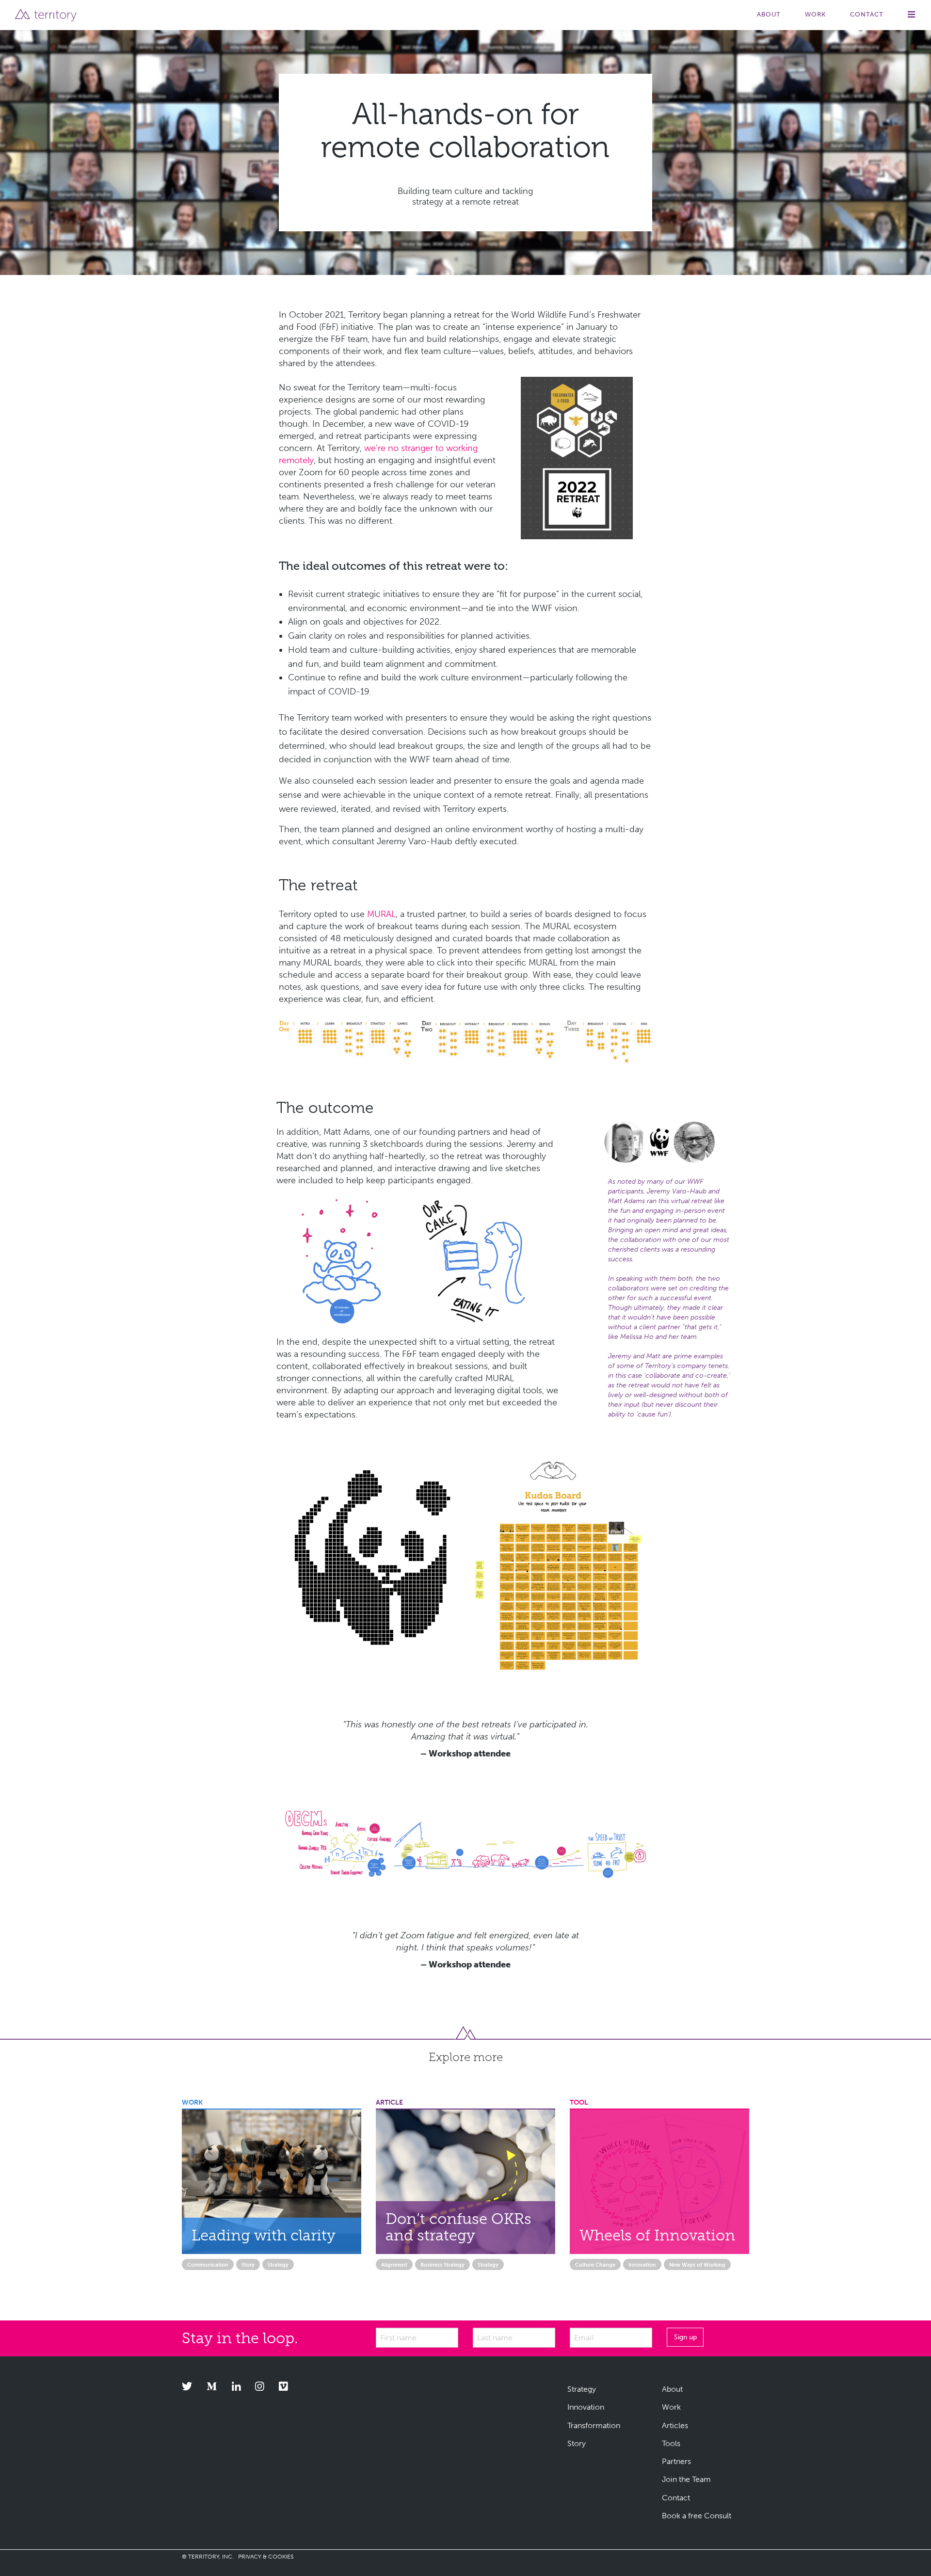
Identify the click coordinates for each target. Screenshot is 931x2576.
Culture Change (595, 2265)
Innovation (642, 2265)
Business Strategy (442, 2265)
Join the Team (686, 2479)
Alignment (394, 2265)
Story (248, 2265)
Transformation (594, 2425)
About (769, 14)
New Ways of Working (697, 2265)
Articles (675, 2425)
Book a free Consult (697, 2516)
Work (815, 14)
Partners (676, 2461)
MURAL (381, 914)
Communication (208, 2265)
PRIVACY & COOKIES (266, 2557)
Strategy (278, 2265)
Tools (671, 2443)
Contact (867, 14)
